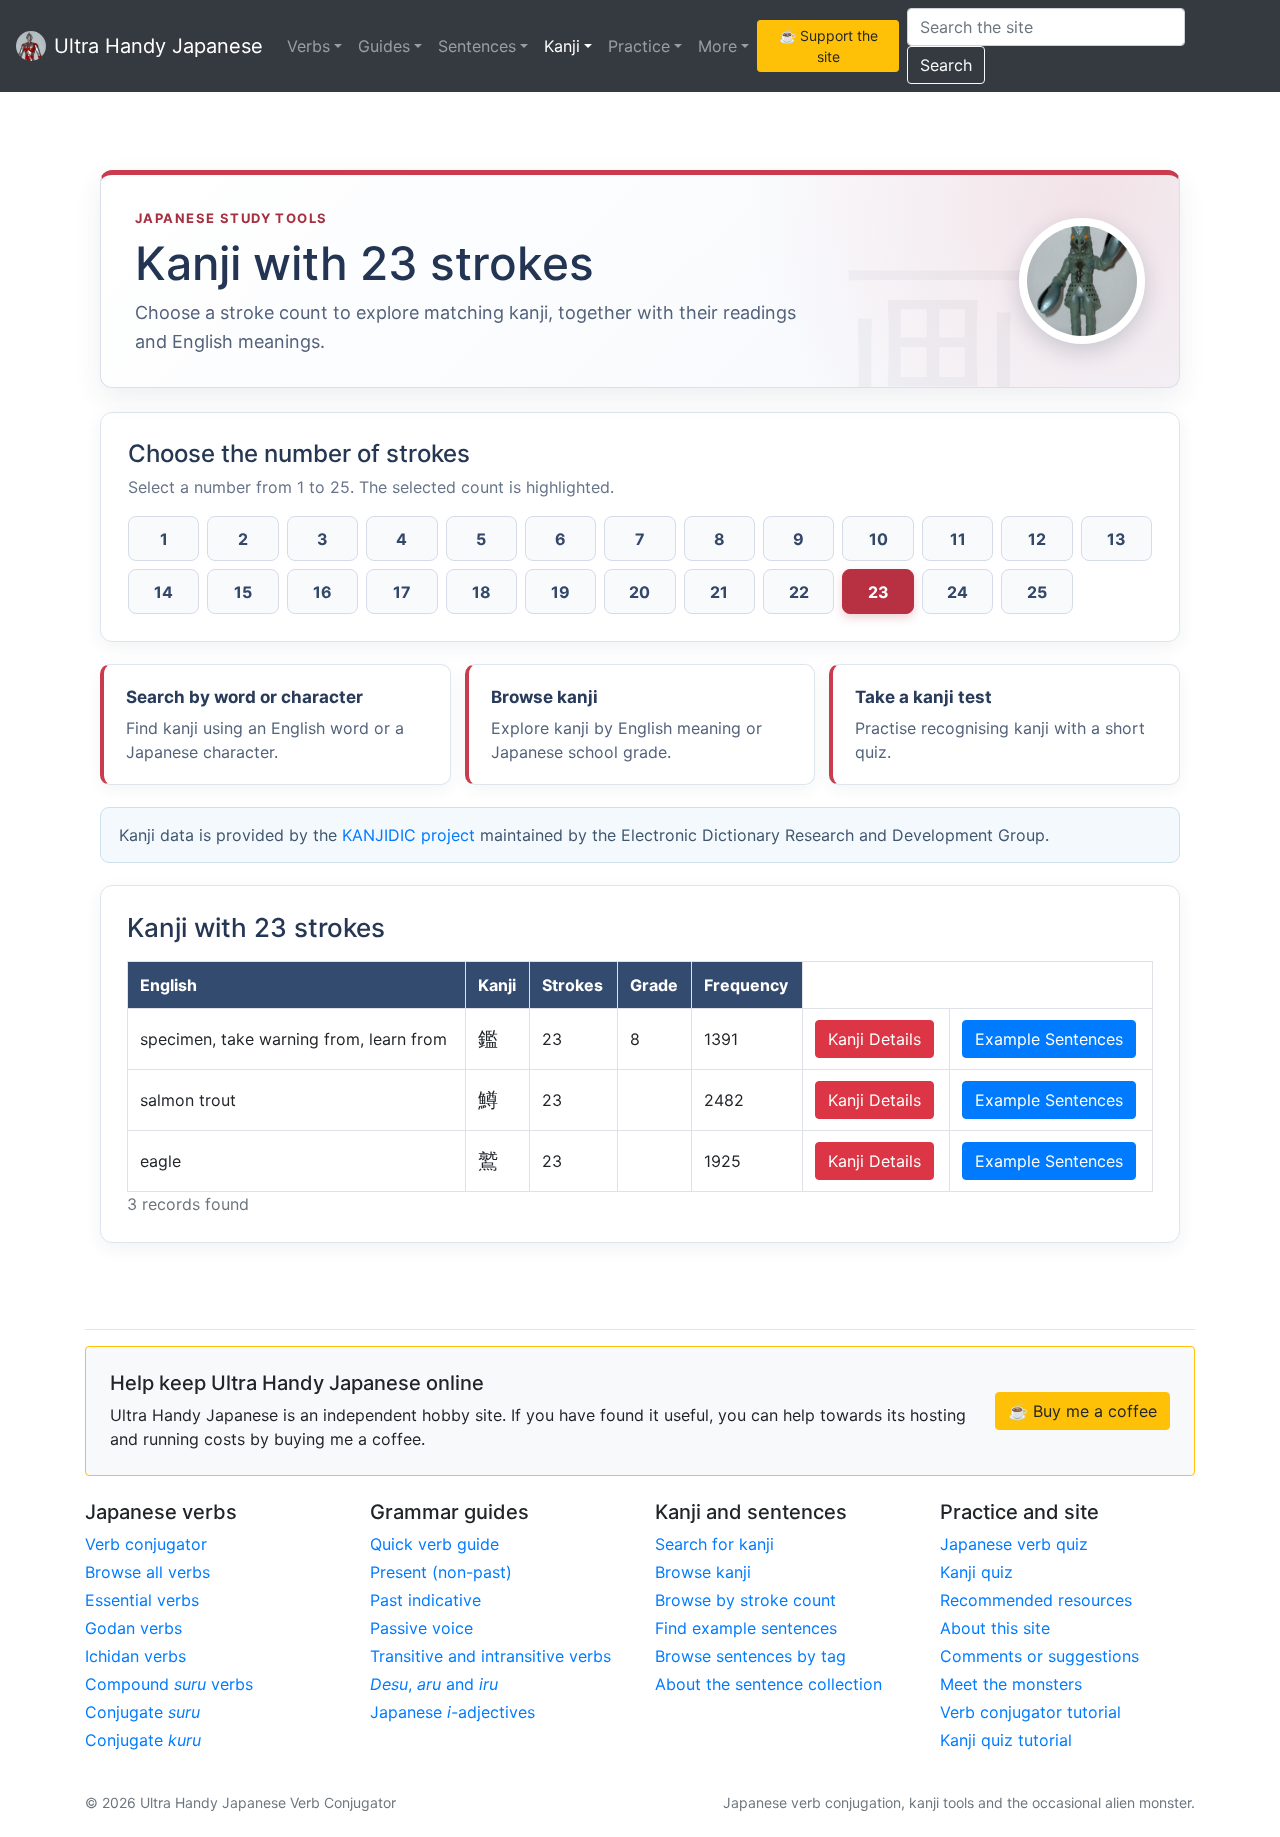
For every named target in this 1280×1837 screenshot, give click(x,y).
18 (481, 592)
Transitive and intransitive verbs (490, 1656)
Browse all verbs (147, 1572)
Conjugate (142, 1712)
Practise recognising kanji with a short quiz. (1000, 724)
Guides (384, 46)
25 (1037, 592)
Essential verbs (142, 1600)
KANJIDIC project (408, 835)
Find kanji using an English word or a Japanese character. (265, 724)
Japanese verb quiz (1014, 1544)
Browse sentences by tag (750, 1656)
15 (243, 592)
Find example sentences (746, 1628)
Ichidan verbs (135, 1656)
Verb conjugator (146, 1544)
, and (434, 1684)
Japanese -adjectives (452, 1712)
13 (1116, 539)
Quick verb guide (434, 1544)
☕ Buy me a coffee (1082, 1411)
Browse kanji (703, 1572)
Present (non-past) (441, 1572)
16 (322, 592)
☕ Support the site (828, 46)
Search (946, 65)
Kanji (562, 46)
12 (1037, 539)
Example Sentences (1049, 1039)
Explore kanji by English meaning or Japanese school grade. (626, 724)
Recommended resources (1036, 1600)
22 (799, 592)
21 (719, 592)
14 (163, 592)
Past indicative (425, 1600)
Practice (639, 46)
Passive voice (421, 1628)
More (717, 46)
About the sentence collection (768, 1684)
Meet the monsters (1011, 1684)
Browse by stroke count (745, 1600)
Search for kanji (714, 1544)
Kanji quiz (976, 1572)
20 (639, 592)
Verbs (308, 46)
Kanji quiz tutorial (1006, 1740)
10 (878, 539)
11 (958, 539)
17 (402, 592)
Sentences (477, 46)
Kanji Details (874, 1039)
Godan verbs (133, 1628)
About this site (995, 1628)
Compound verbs (169, 1684)
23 (878, 592)
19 (560, 592)
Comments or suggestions (1039, 1656)
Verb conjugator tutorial (1030, 1712)
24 (957, 592)
